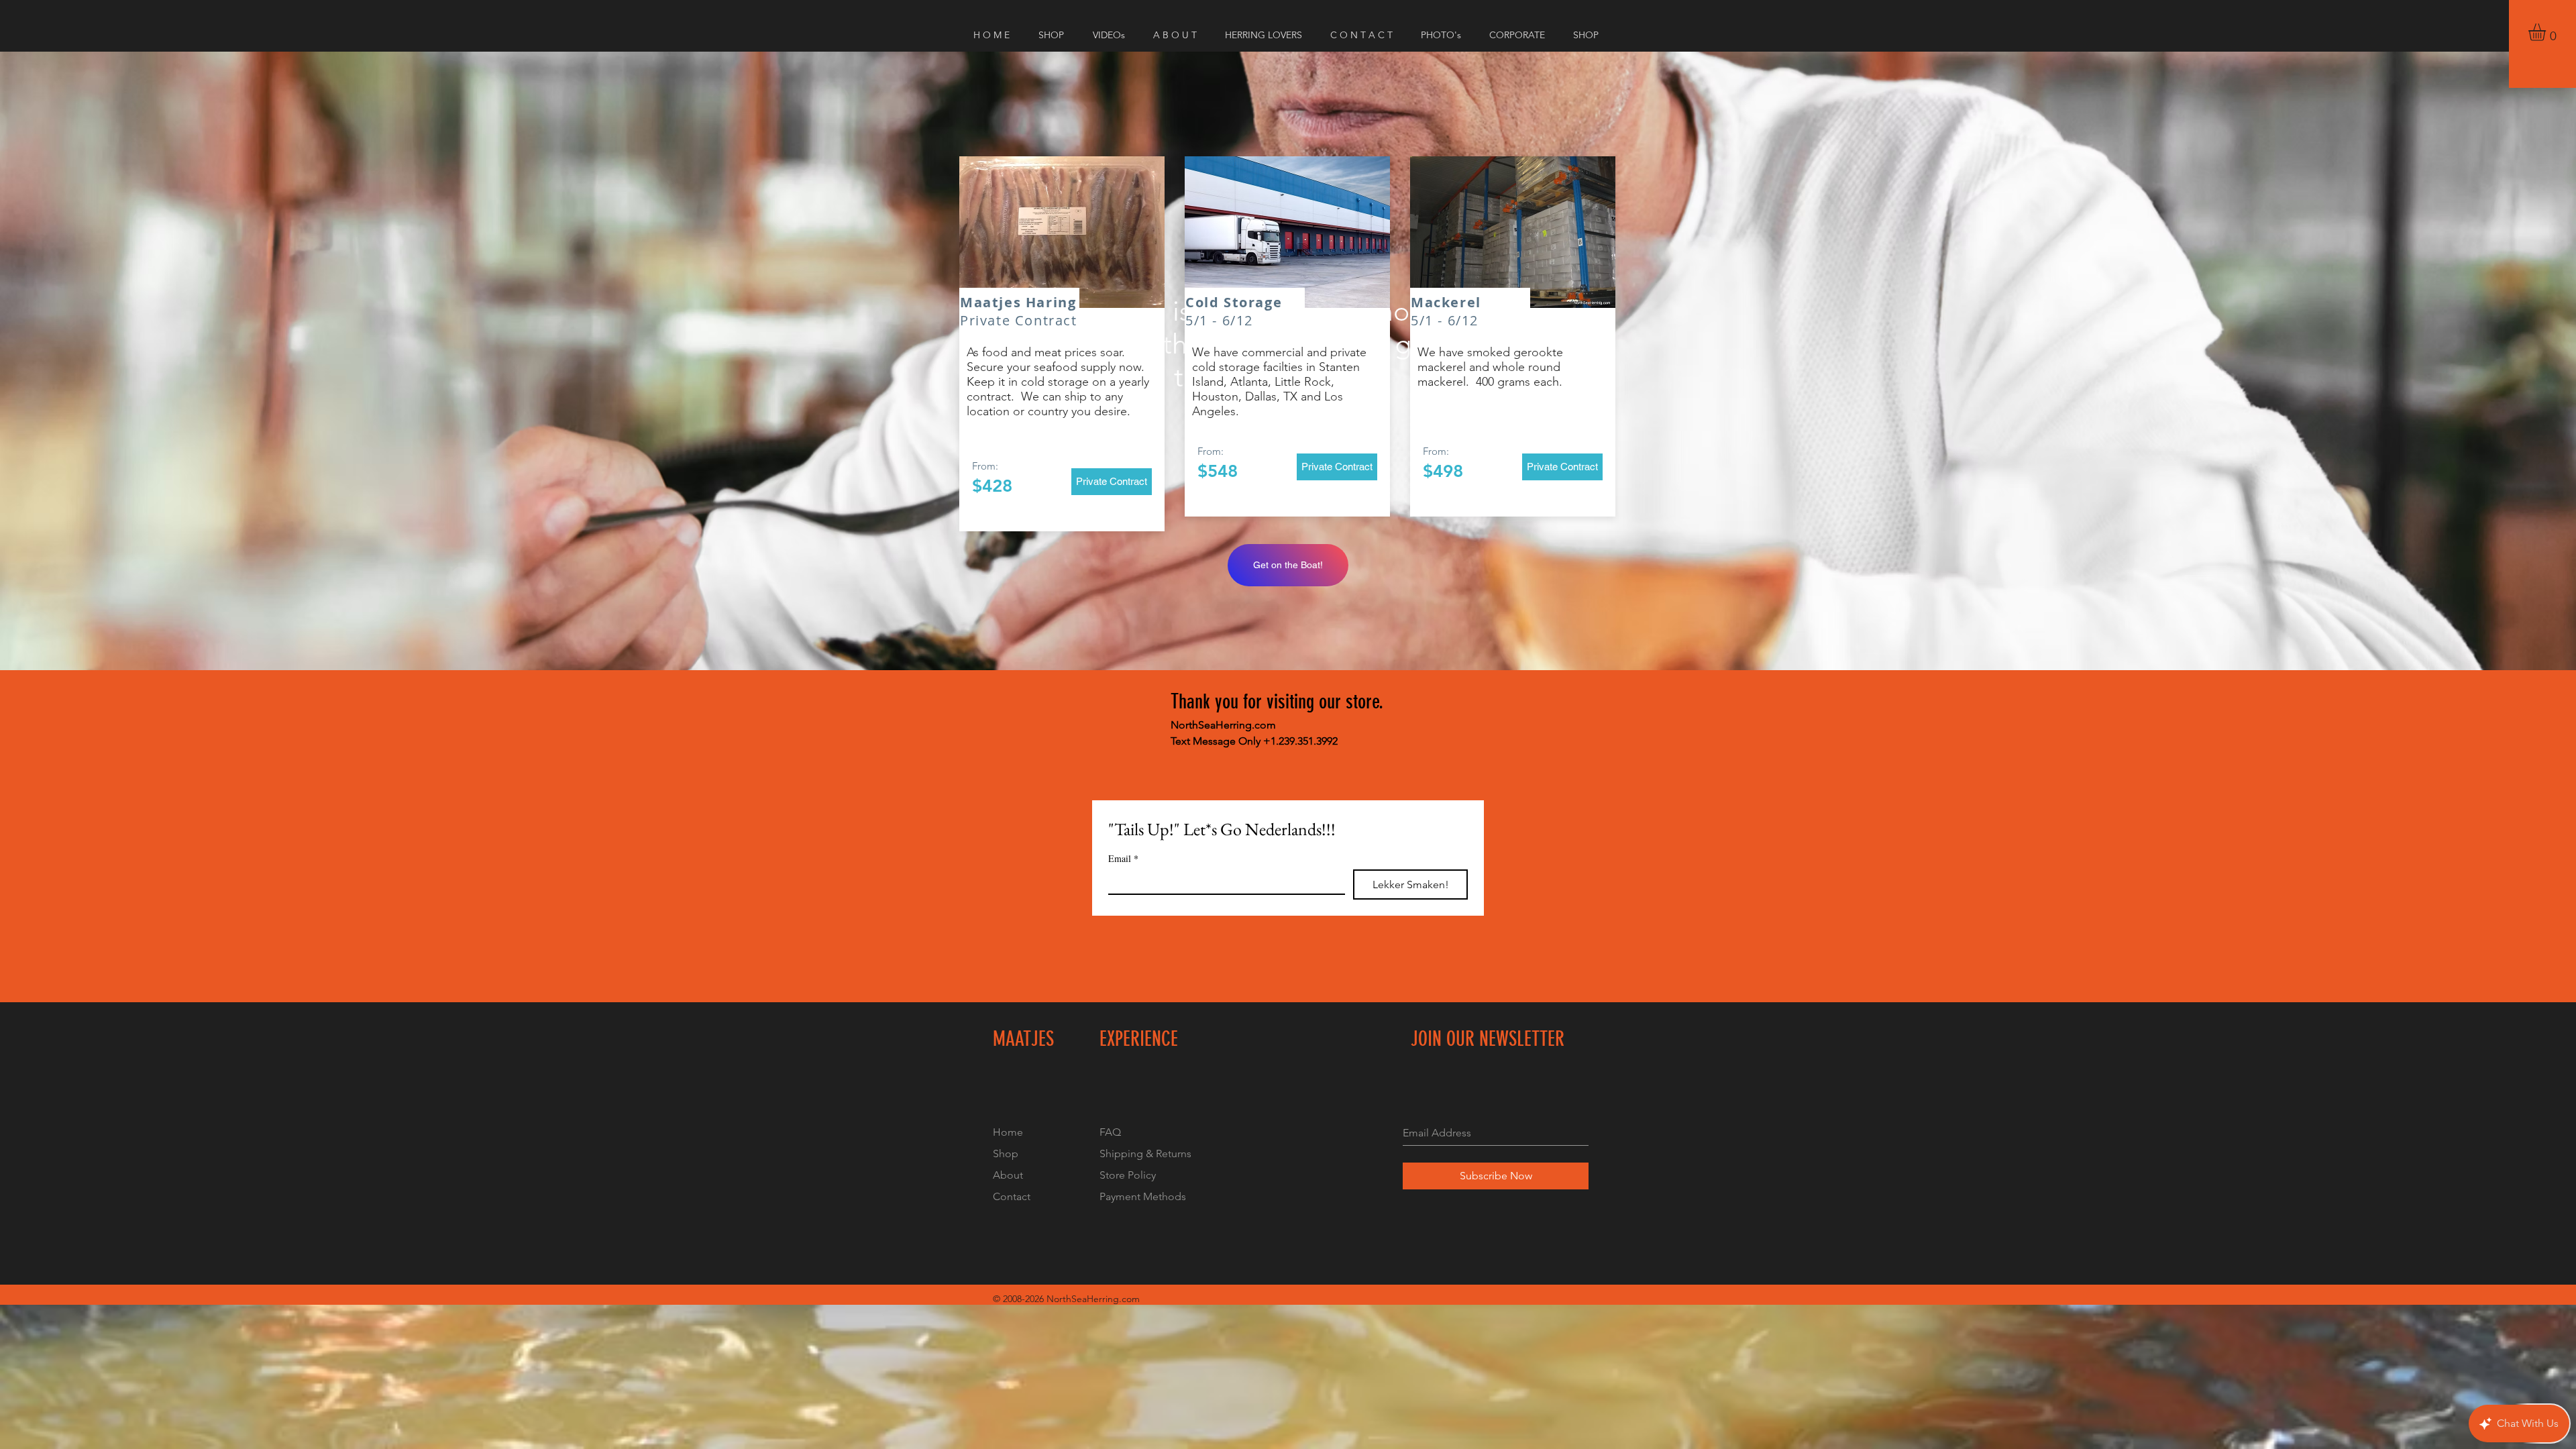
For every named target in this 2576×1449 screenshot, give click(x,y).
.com (1129, 1299)
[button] (2547, 32)
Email (1123, 858)
